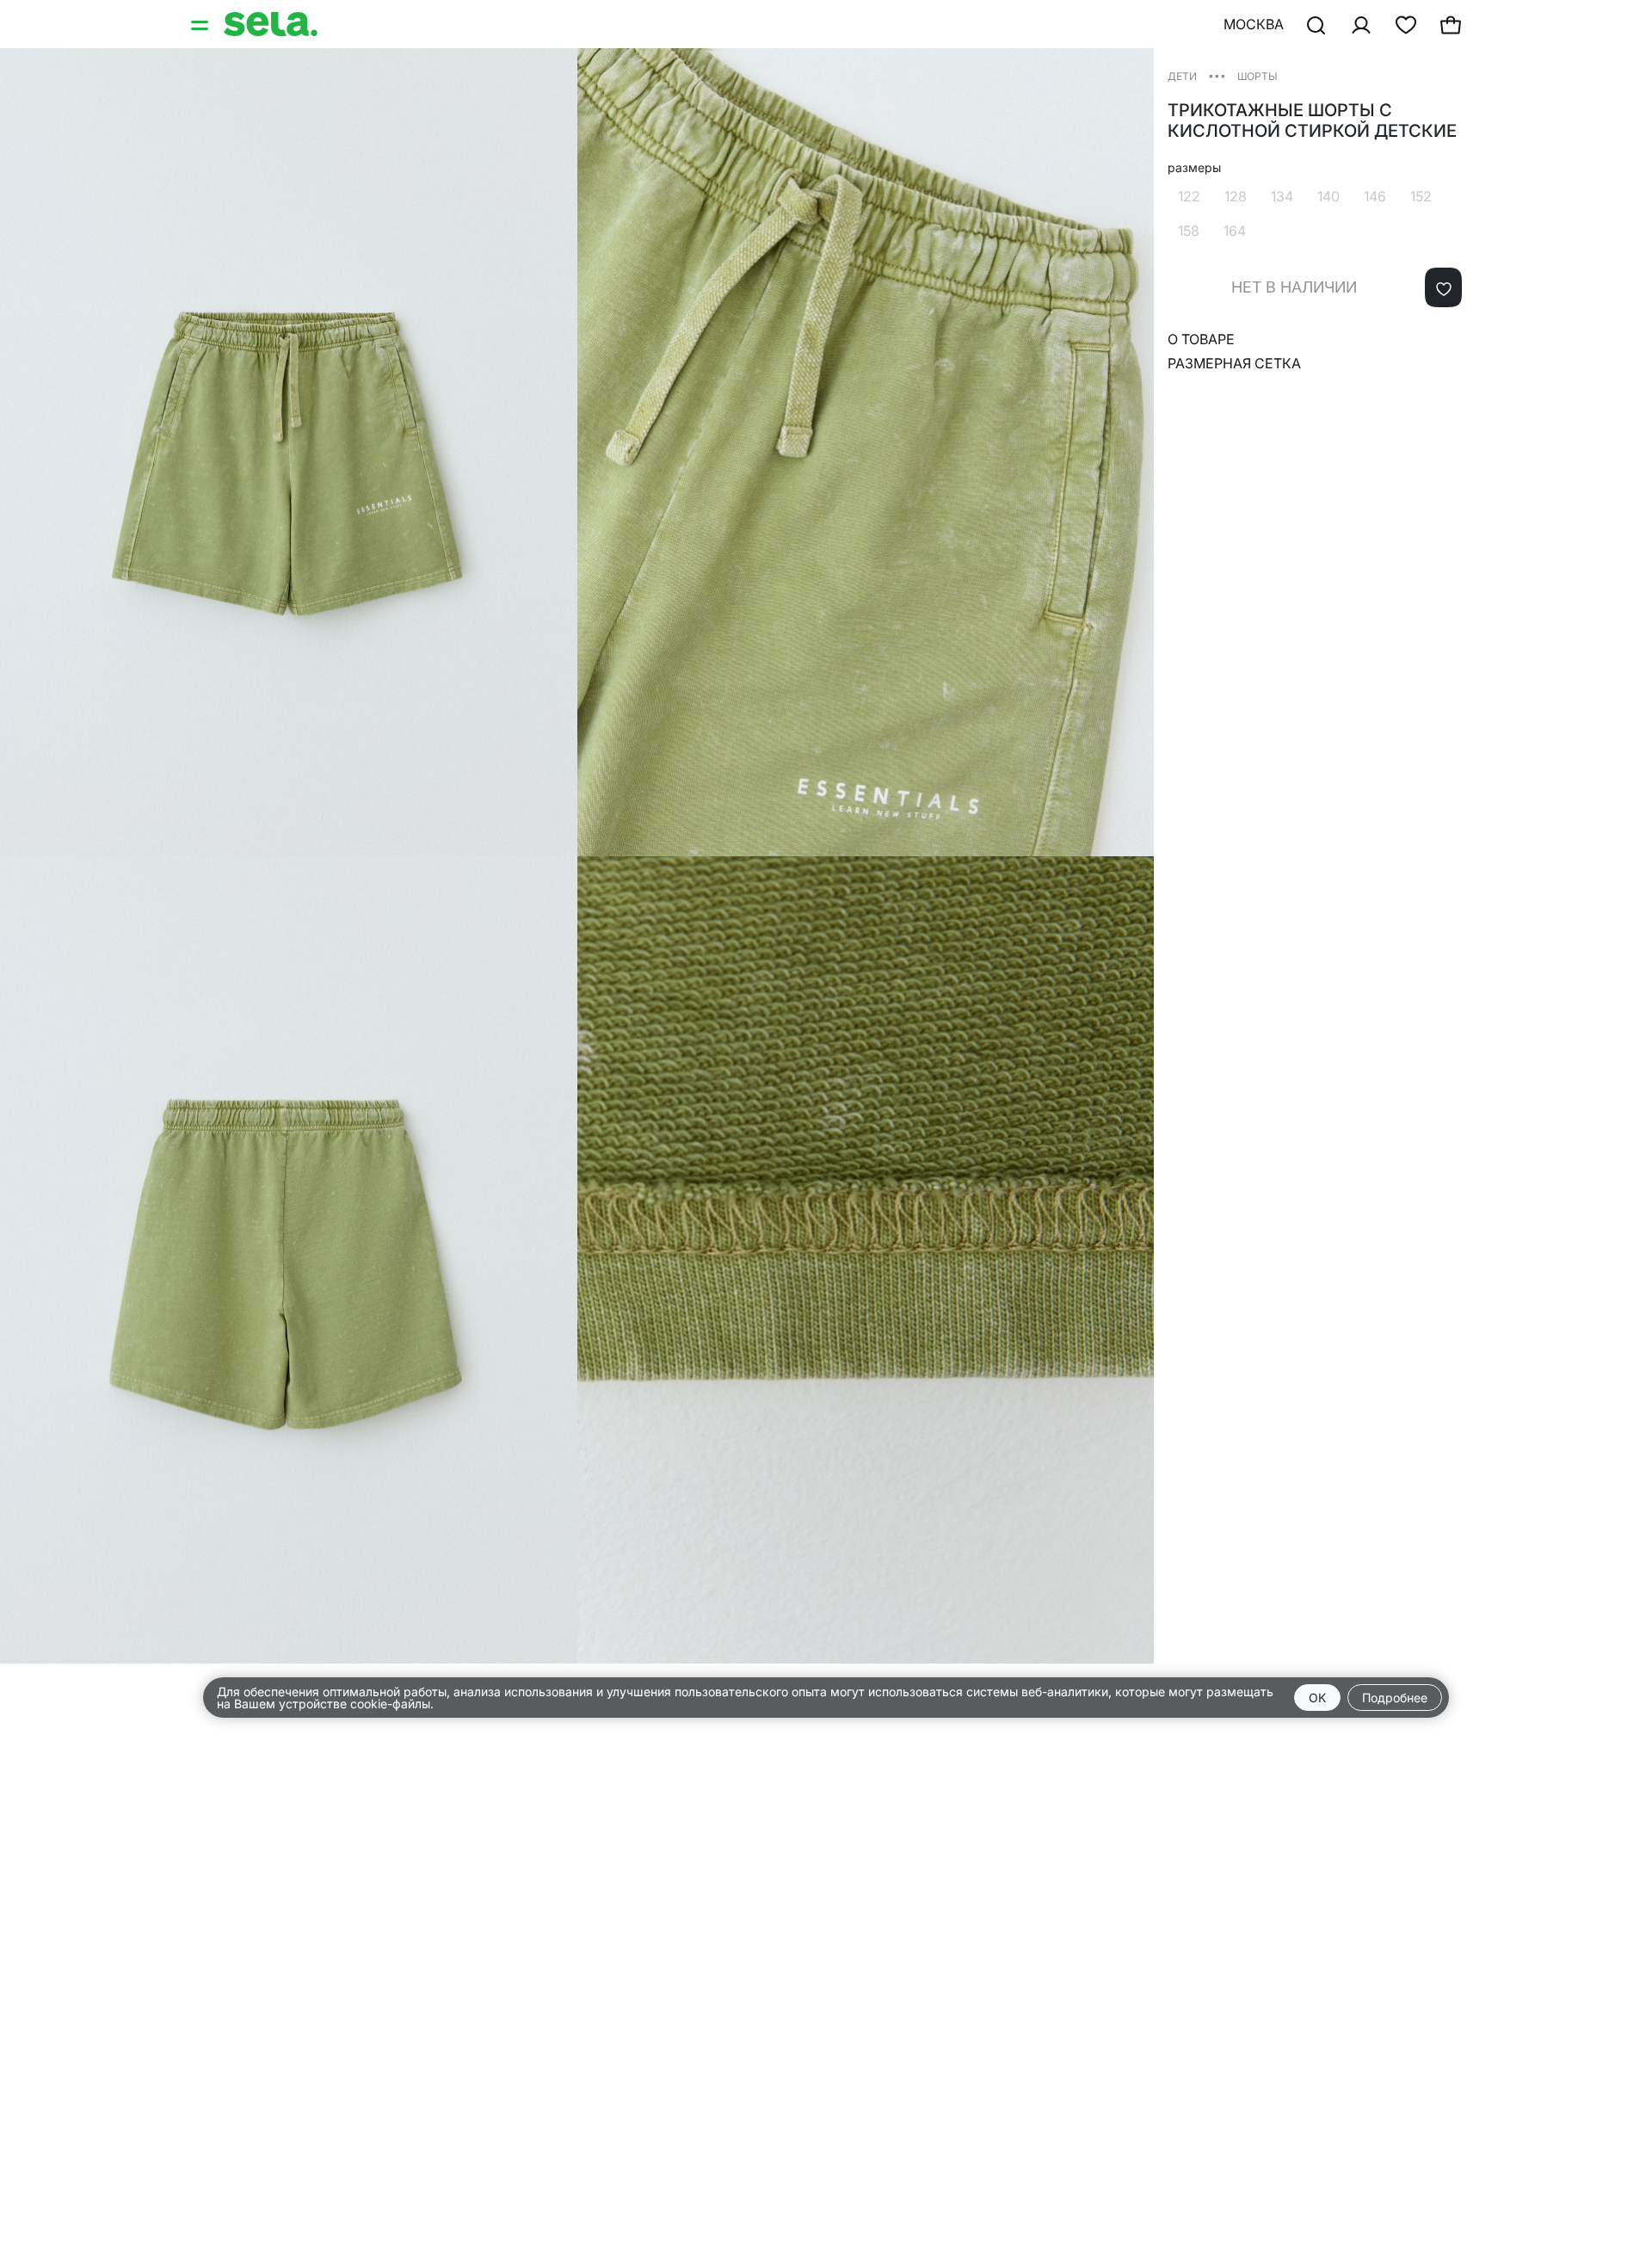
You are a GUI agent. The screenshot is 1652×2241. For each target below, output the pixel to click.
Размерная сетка (1234, 363)
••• (1217, 75)
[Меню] (201, 24)
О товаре (1201, 339)
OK (1317, 1698)
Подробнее (1395, 1698)
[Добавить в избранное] (1443, 287)
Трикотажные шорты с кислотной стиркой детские (1312, 120)
